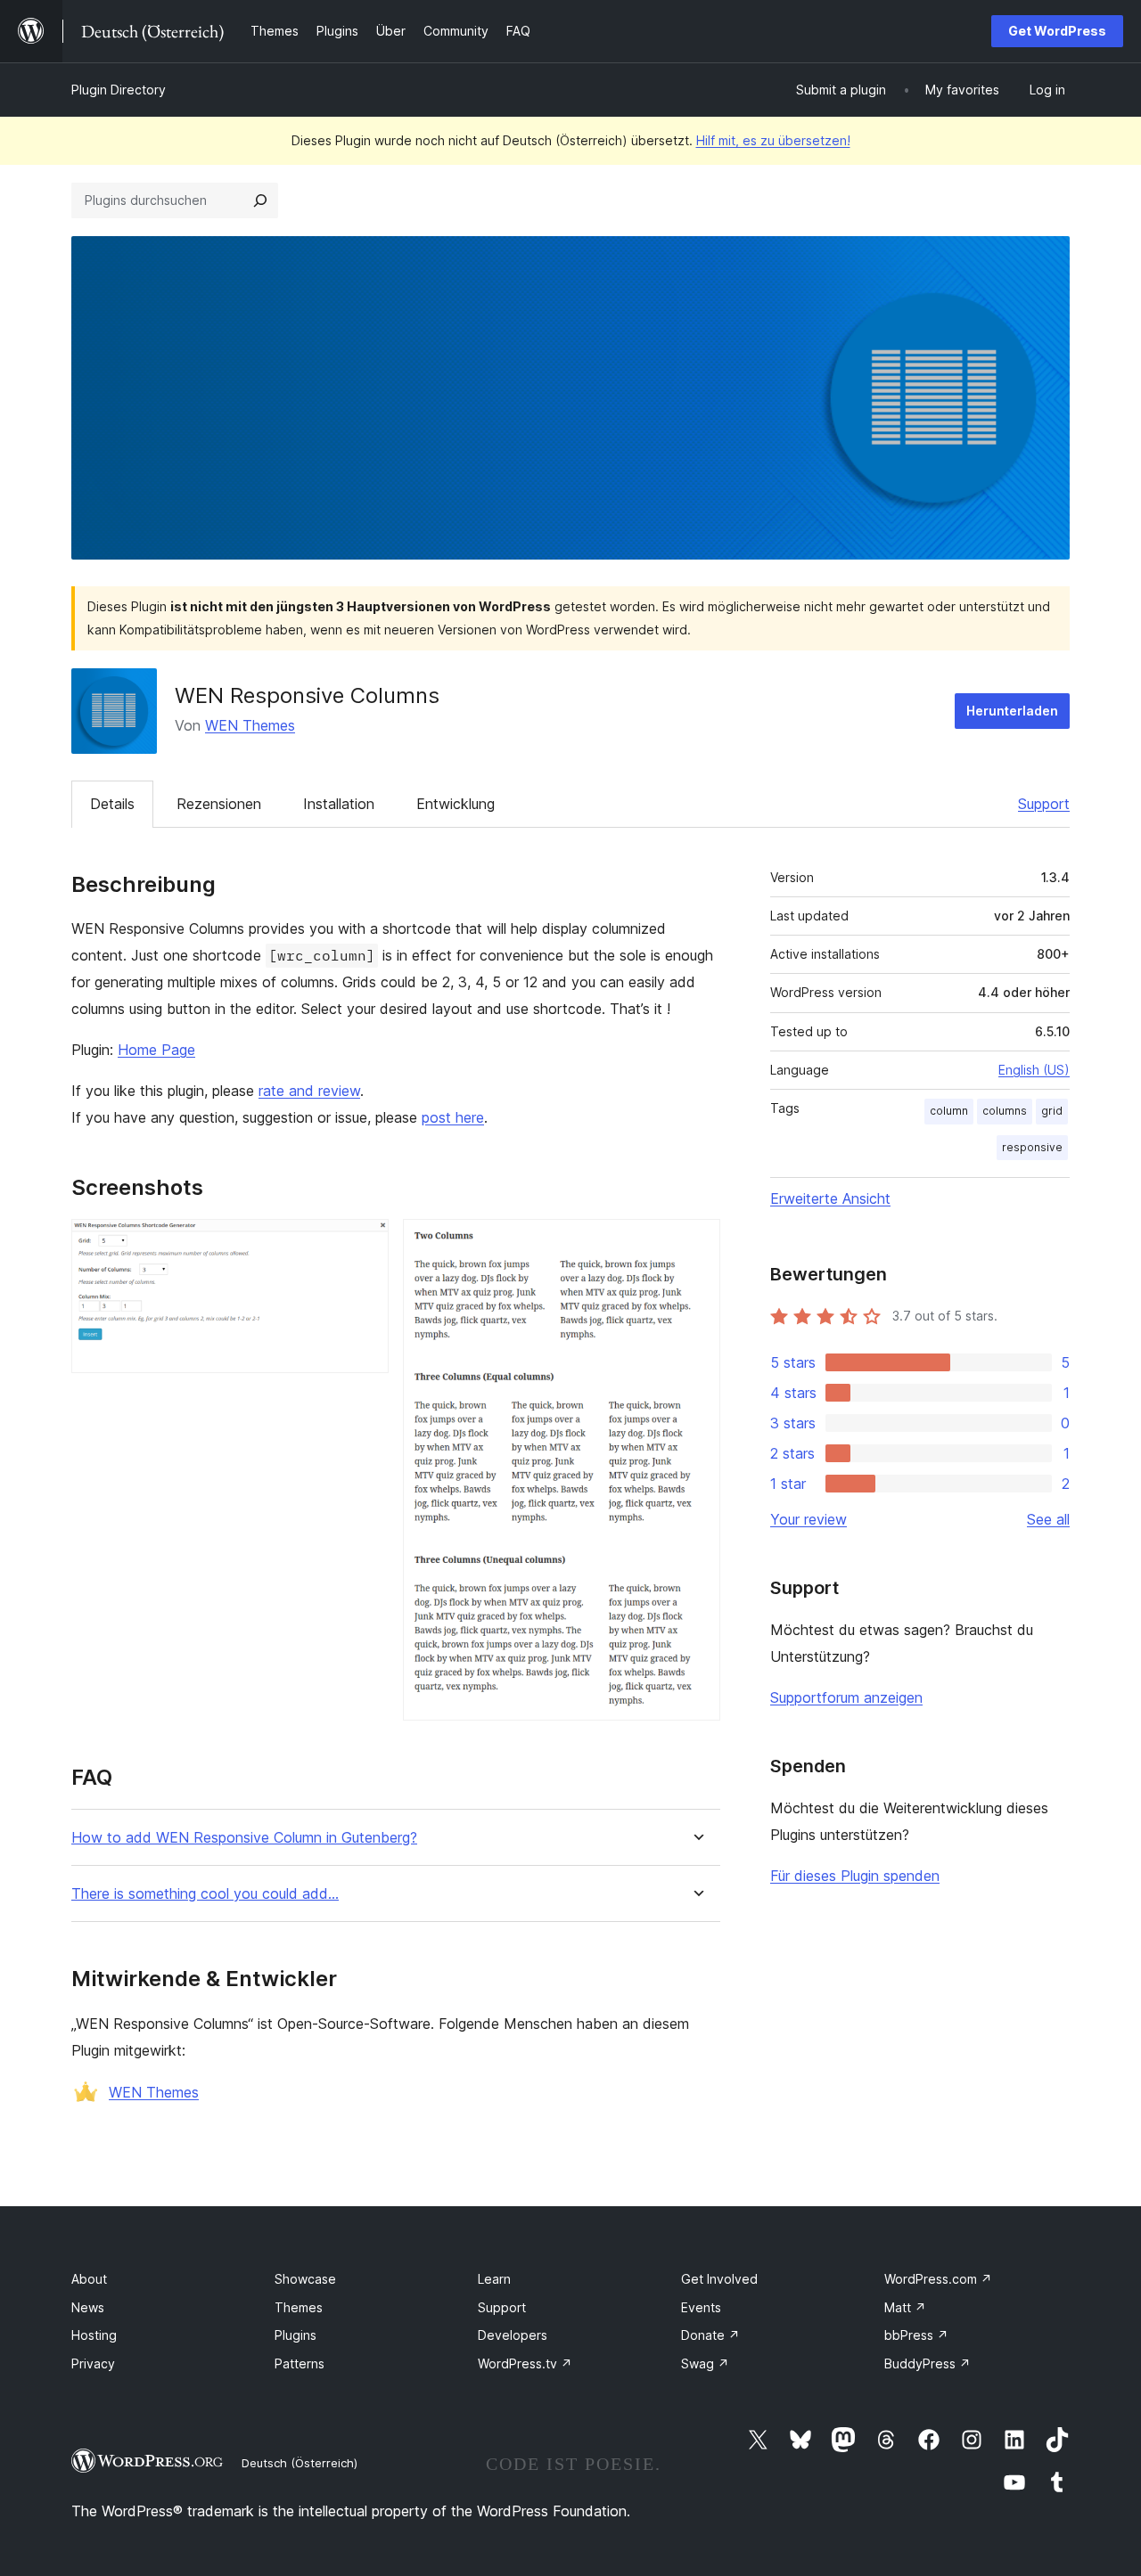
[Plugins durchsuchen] (260, 200)
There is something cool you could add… (205, 1894)
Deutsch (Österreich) (300, 2463)
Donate (710, 2335)
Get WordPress (1057, 31)
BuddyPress (928, 2363)
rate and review (309, 1091)
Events (701, 2307)
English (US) (1034, 1070)
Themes (299, 2307)
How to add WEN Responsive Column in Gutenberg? (244, 1838)
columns (1005, 1111)
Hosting (94, 2335)
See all (1048, 1519)
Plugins (296, 2335)
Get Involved (719, 2279)
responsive (1032, 1147)
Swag (705, 2363)
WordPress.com (938, 2279)
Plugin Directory (119, 90)
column (949, 1111)
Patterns (300, 2363)
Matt (905, 2307)
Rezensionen (219, 804)
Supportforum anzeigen (846, 1697)
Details (112, 804)
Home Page (156, 1050)
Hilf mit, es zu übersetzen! (773, 140)
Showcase (305, 2279)
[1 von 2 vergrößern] (365, 1243)
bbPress (916, 2335)
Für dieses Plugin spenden (855, 1876)
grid (1052, 1111)
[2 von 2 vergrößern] (696, 1243)
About (89, 2279)
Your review (809, 1519)
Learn (494, 2279)
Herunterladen (1012, 711)
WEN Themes (250, 725)
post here (453, 1117)
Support (1044, 804)
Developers (513, 2335)
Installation (339, 804)
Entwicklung (456, 804)
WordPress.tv (525, 2363)
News (88, 2307)
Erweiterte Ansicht (830, 1198)
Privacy (93, 2363)
